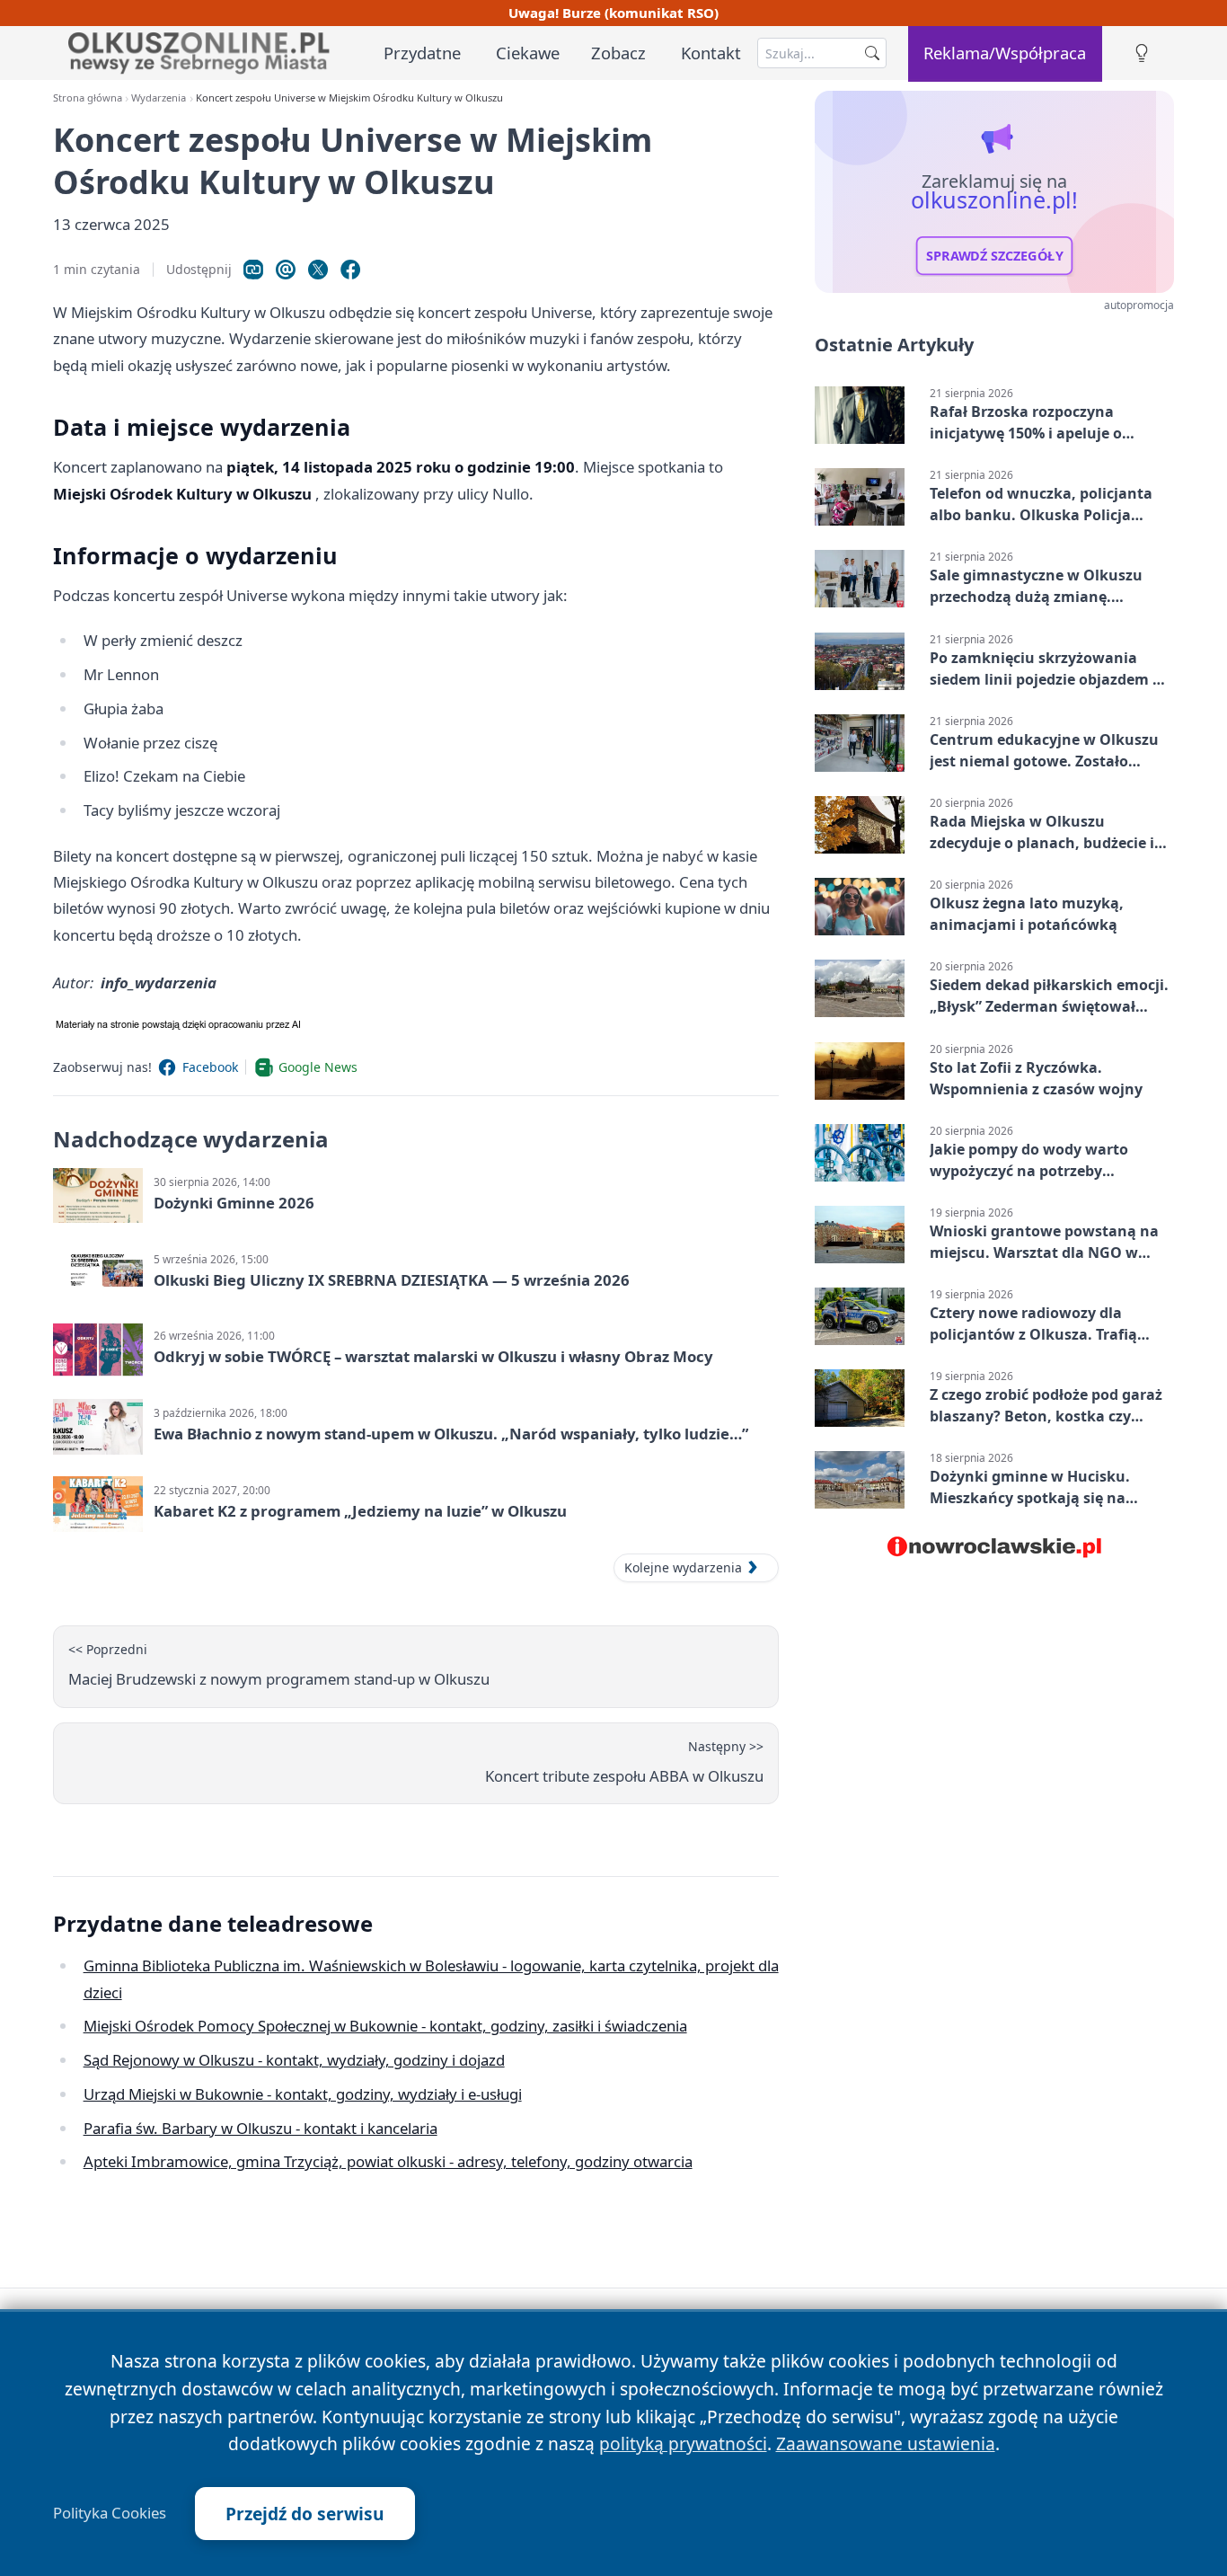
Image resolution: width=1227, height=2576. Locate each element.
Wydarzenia (159, 97)
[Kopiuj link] (253, 270)
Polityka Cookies (110, 2513)
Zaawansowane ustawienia (886, 2443)
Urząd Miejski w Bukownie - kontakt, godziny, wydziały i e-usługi (303, 2094)
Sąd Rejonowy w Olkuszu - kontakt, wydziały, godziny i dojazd (294, 2060)
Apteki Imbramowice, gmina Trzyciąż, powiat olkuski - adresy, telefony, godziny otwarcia (388, 2161)
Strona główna (88, 97)
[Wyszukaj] (872, 53)
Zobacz (618, 53)
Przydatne (422, 53)
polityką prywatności (683, 2443)
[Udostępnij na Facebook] (350, 270)
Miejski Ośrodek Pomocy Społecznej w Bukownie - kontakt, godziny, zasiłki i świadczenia (385, 2026)
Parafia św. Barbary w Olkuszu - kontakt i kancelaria (260, 2128)
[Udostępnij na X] (318, 270)
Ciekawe (528, 53)
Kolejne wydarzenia (683, 1567)
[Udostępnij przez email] (286, 270)
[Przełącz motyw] (1142, 53)
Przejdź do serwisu (305, 2514)
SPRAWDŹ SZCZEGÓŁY (995, 256)
